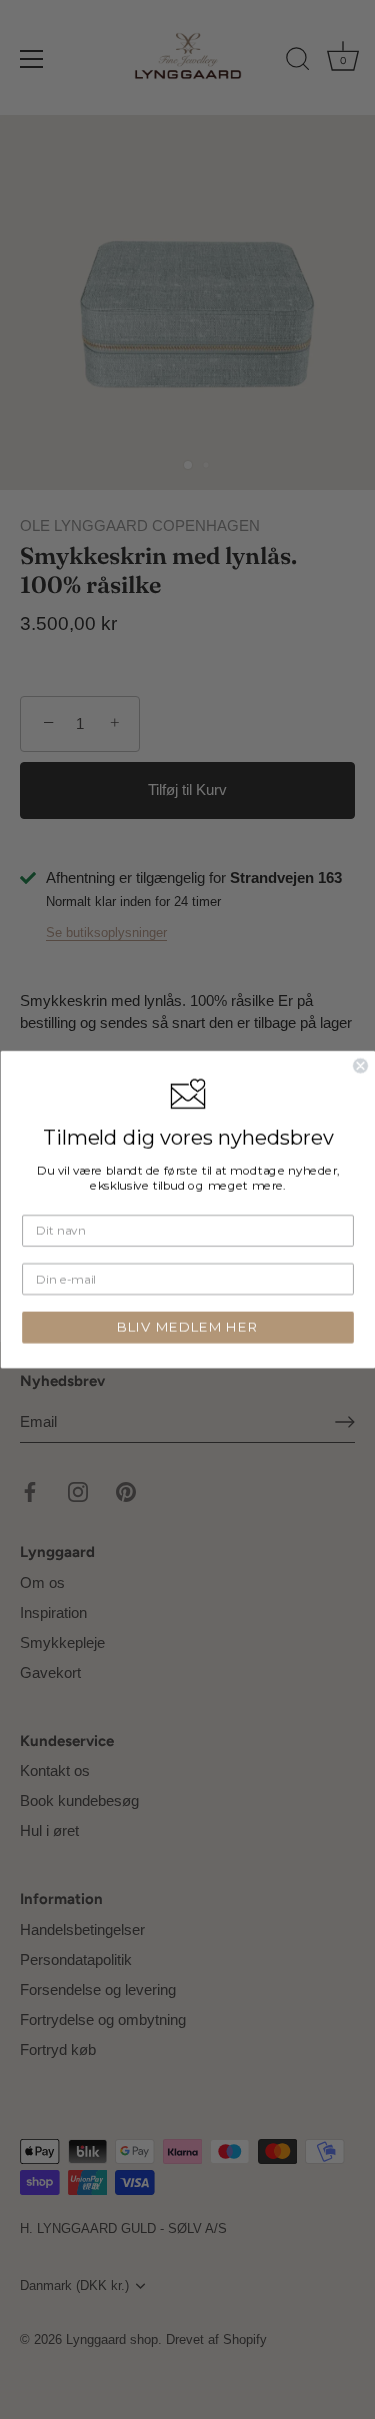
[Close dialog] (360, 1065)
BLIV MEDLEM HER (188, 1327)
